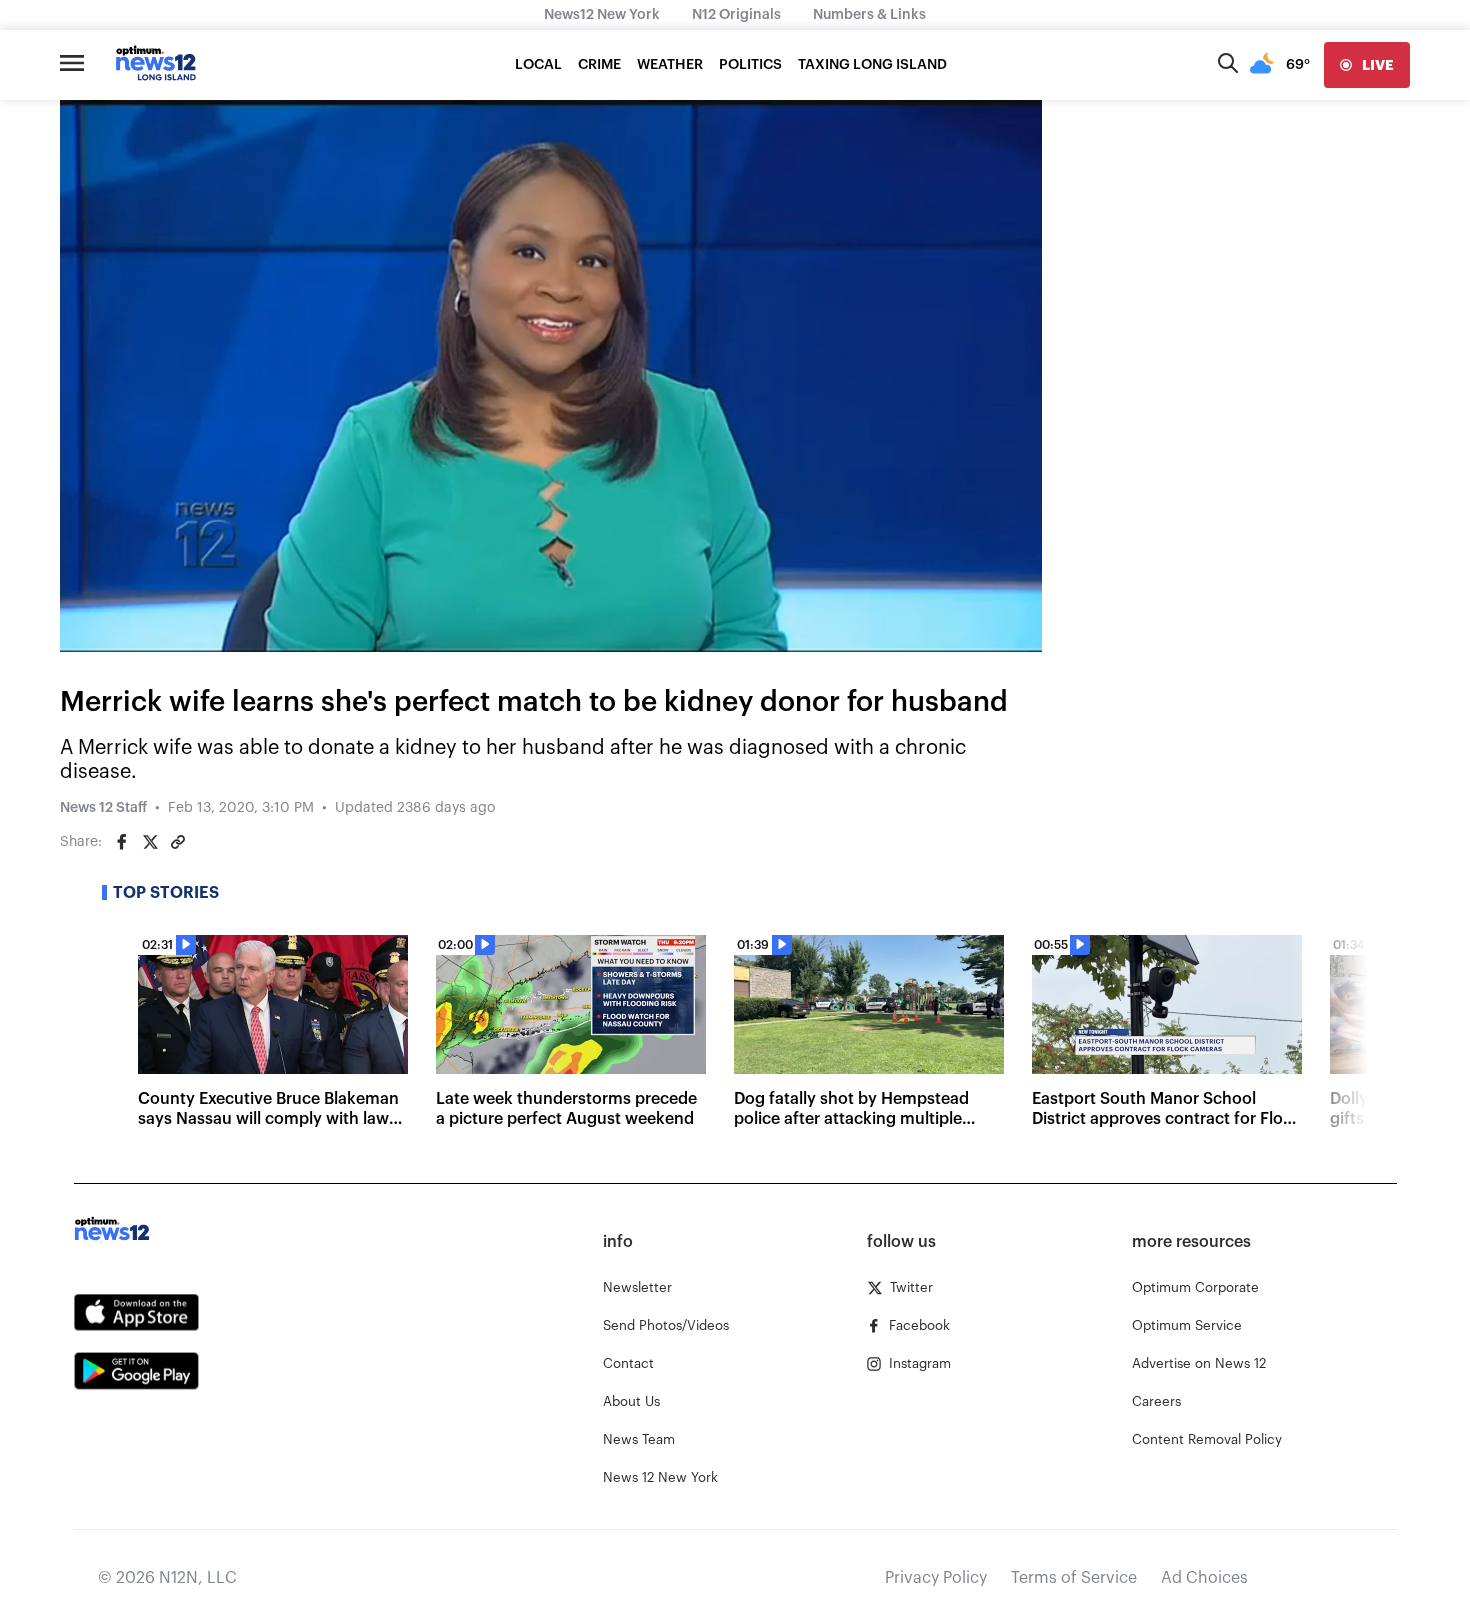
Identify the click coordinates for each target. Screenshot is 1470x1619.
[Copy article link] (178, 842)
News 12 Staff (103, 808)
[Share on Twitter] (150, 842)
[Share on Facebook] (122, 842)
